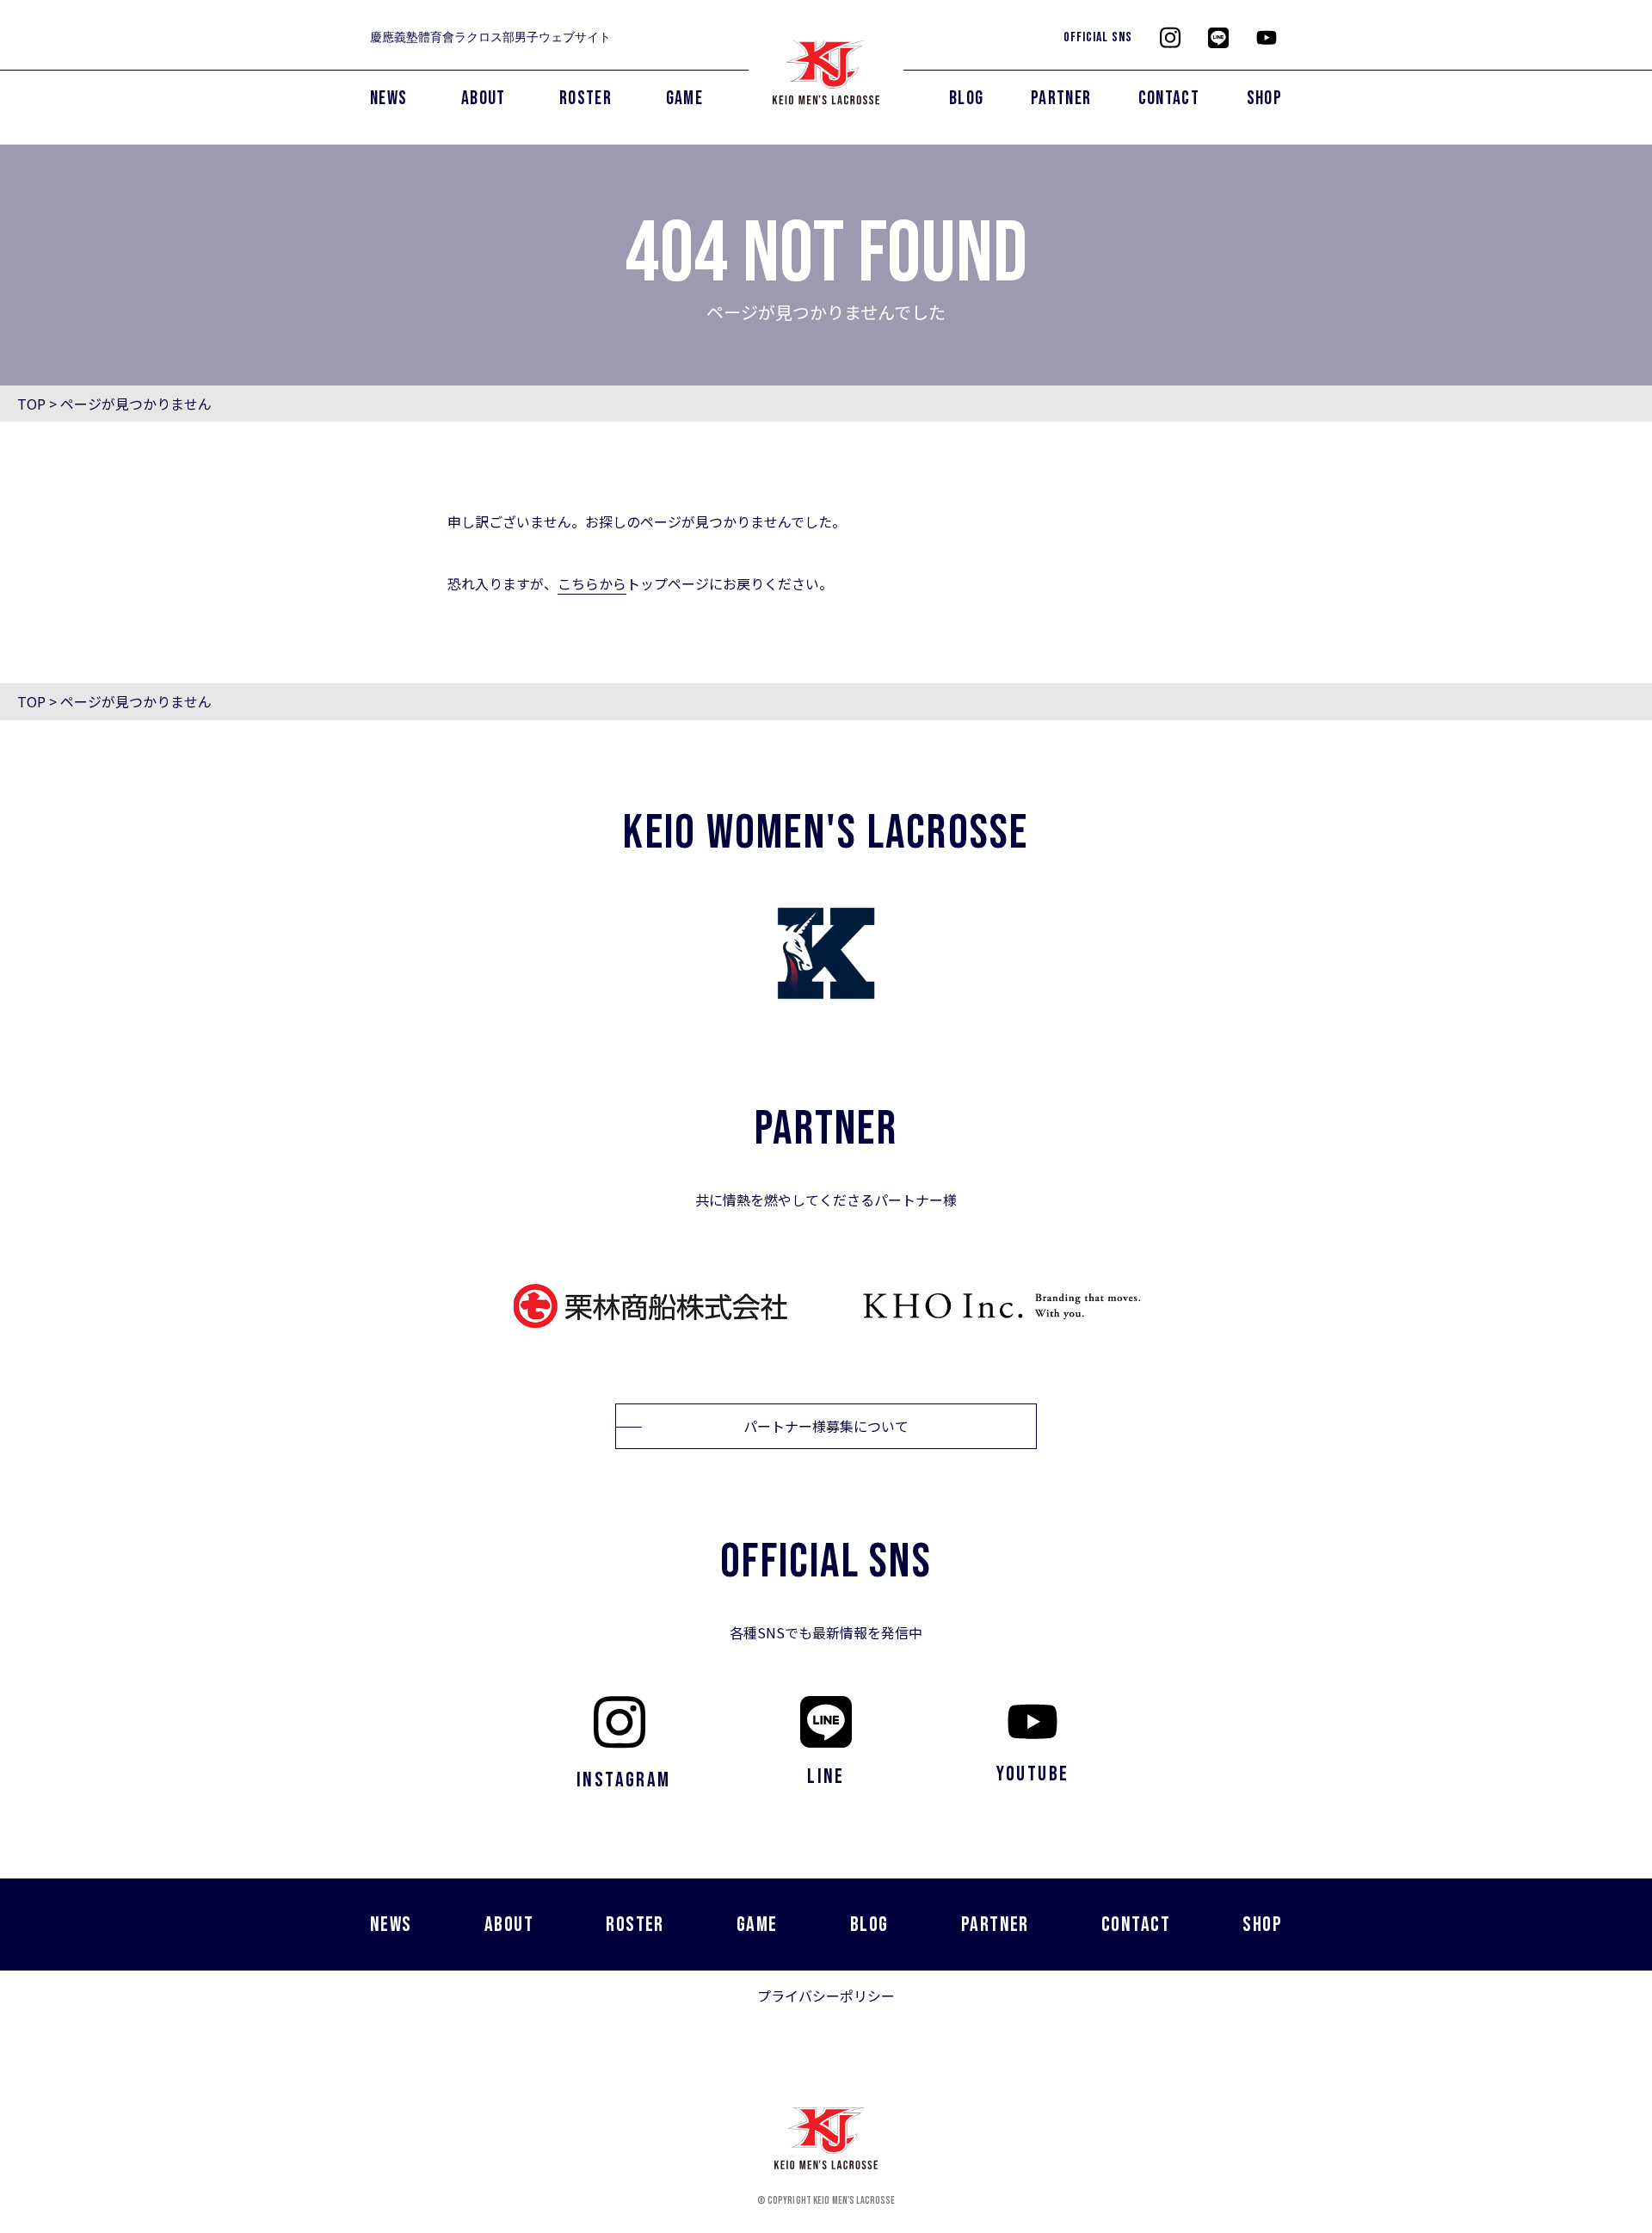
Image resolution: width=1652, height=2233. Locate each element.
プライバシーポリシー (826, 1996)
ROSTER (586, 99)
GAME (684, 99)
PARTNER (1061, 99)
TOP (31, 404)
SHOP (1264, 99)
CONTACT (1169, 99)
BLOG (966, 99)
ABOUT (484, 99)
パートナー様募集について (826, 1426)
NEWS (388, 99)
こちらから (592, 583)
